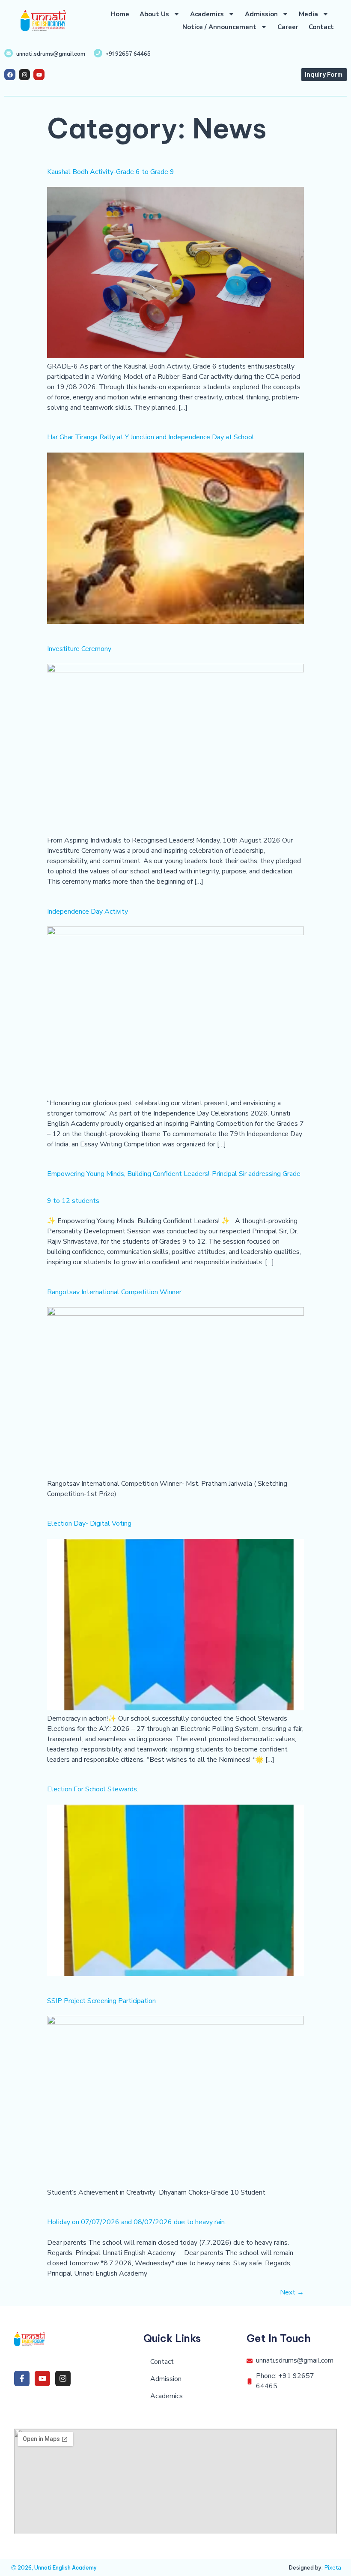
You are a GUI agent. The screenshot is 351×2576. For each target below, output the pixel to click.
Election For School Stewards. (93, 1789)
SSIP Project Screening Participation (101, 2001)
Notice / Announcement (219, 27)
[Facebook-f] (22, 2378)
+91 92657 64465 (128, 54)
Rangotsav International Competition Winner (114, 1292)
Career (288, 27)
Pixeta (333, 2568)
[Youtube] (39, 75)
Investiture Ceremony (79, 649)
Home (120, 14)
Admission (261, 14)
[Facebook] (10, 75)
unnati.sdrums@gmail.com (51, 54)
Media (308, 14)
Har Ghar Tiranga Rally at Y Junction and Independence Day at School (151, 437)
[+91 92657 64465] (98, 53)
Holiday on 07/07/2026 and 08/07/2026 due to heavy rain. (137, 2222)
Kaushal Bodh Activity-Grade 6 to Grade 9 (111, 172)
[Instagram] (24, 75)
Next (292, 2292)
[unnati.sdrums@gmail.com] (9, 53)
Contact (321, 27)
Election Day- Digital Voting (89, 1523)
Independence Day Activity (88, 912)
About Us (154, 14)
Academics (207, 14)
